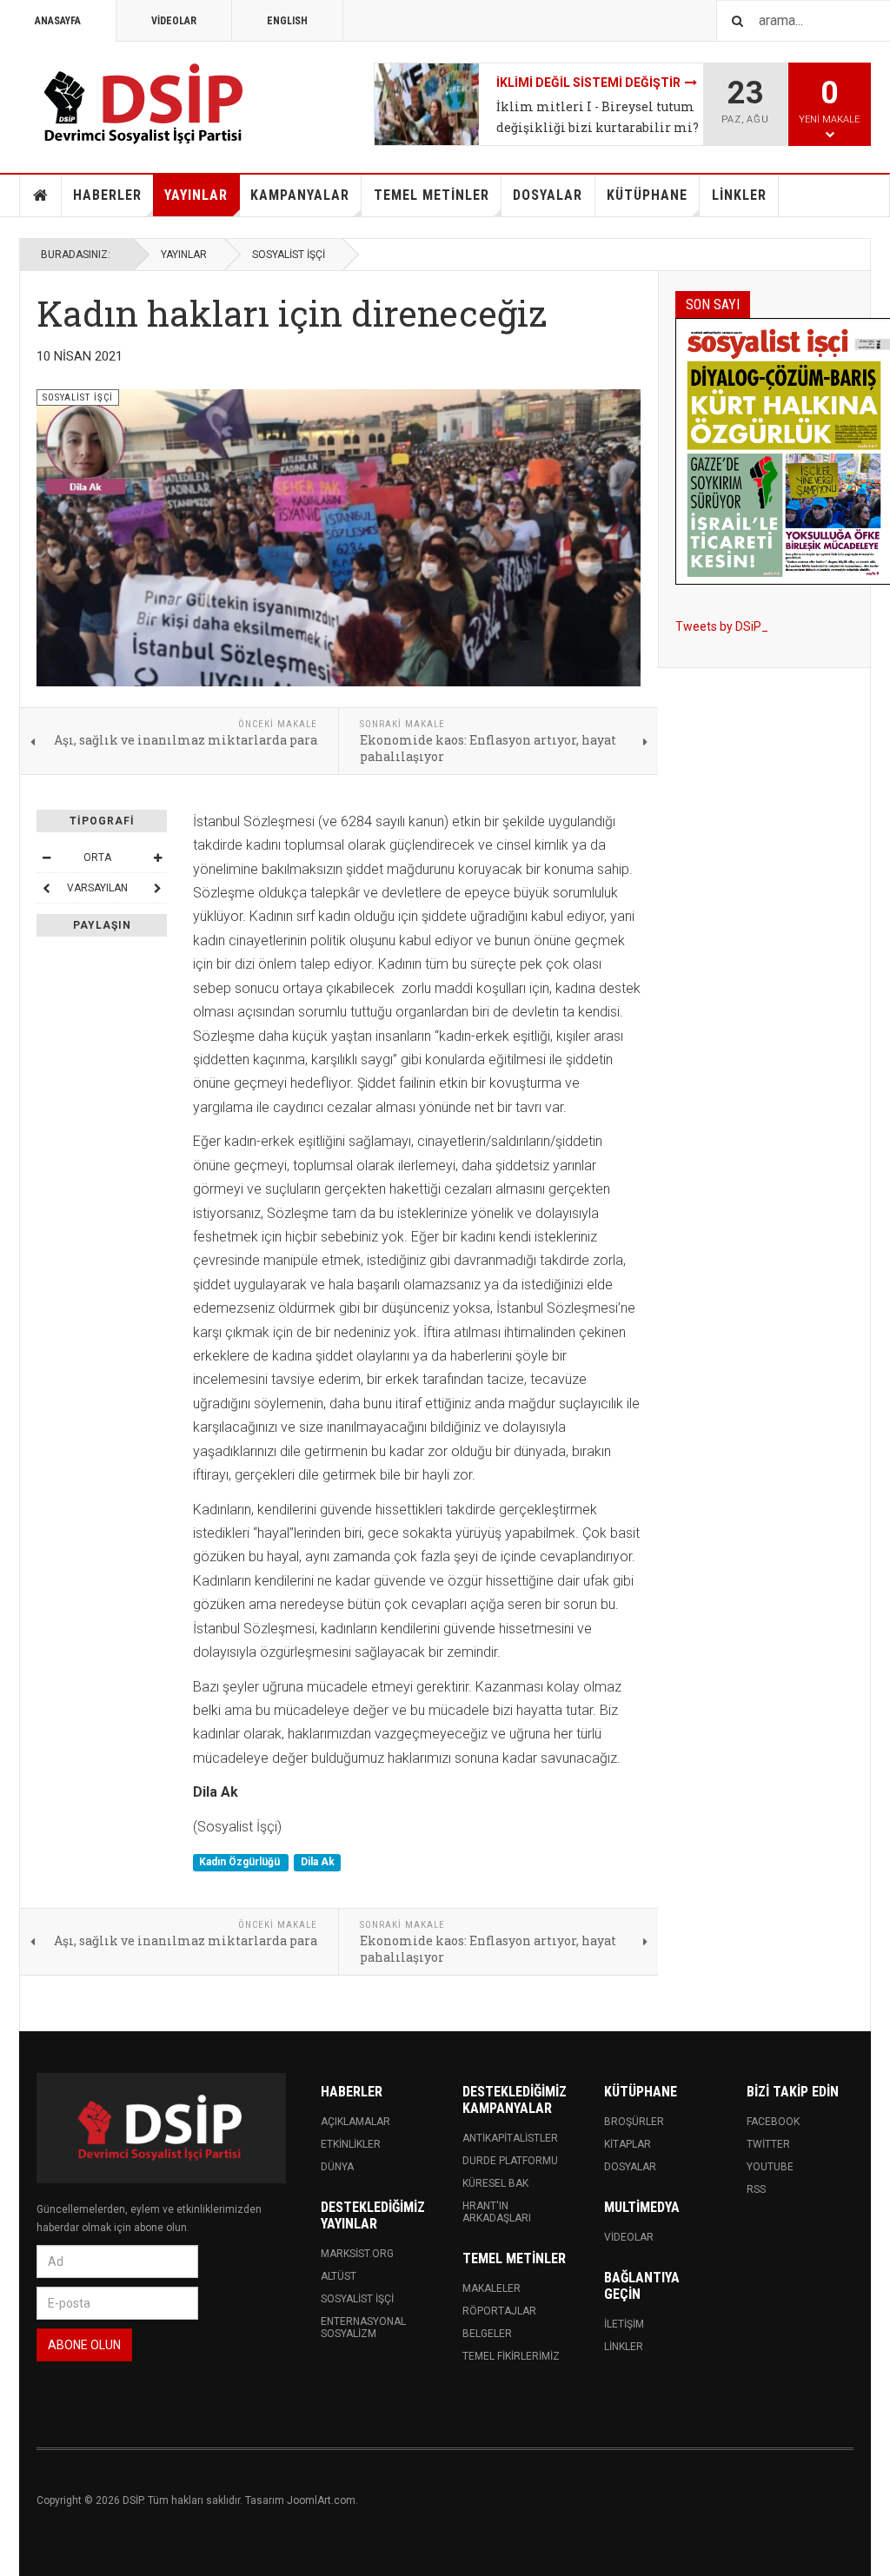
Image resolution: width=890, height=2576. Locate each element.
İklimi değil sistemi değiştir (588, 83)
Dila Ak (318, 1862)
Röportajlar (499, 2311)
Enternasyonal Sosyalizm (363, 2328)
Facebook (773, 2122)
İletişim (624, 2324)
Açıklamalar (355, 2122)
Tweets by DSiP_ (722, 626)
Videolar (629, 2237)
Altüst (339, 2276)
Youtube (770, 2167)
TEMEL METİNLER (432, 195)
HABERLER (107, 195)
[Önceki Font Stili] (46, 888)
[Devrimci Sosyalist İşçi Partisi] (145, 104)
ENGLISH (287, 21)
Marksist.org (357, 2254)
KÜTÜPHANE (647, 195)
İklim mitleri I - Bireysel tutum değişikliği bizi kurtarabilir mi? (598, 117)
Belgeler (487, 2334)
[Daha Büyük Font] (157, 858)
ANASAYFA (58, 21)
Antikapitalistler (510, 2138)
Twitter (768, 2144)
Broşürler (634, 2122)
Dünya (337, 2167)
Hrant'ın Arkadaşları (497, 2212)
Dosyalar (630, 2167)
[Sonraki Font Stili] (157, 888)
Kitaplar (628, 2144)
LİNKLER (739, 195)
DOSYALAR (548, 195)
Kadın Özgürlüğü (241, 1862)
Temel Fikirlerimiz (511, 2356)
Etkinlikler (351, 2144)
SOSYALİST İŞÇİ (289, 255)
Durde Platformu (510, 2161)
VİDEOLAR (174, 21)
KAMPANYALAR (300, 195)
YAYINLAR (196, 195)
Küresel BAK (495, 2183)
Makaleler (491, 2288)
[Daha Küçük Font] (46, 858)
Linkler (624, 2347)
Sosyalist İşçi (357, 2299)
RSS (756, 2189)
